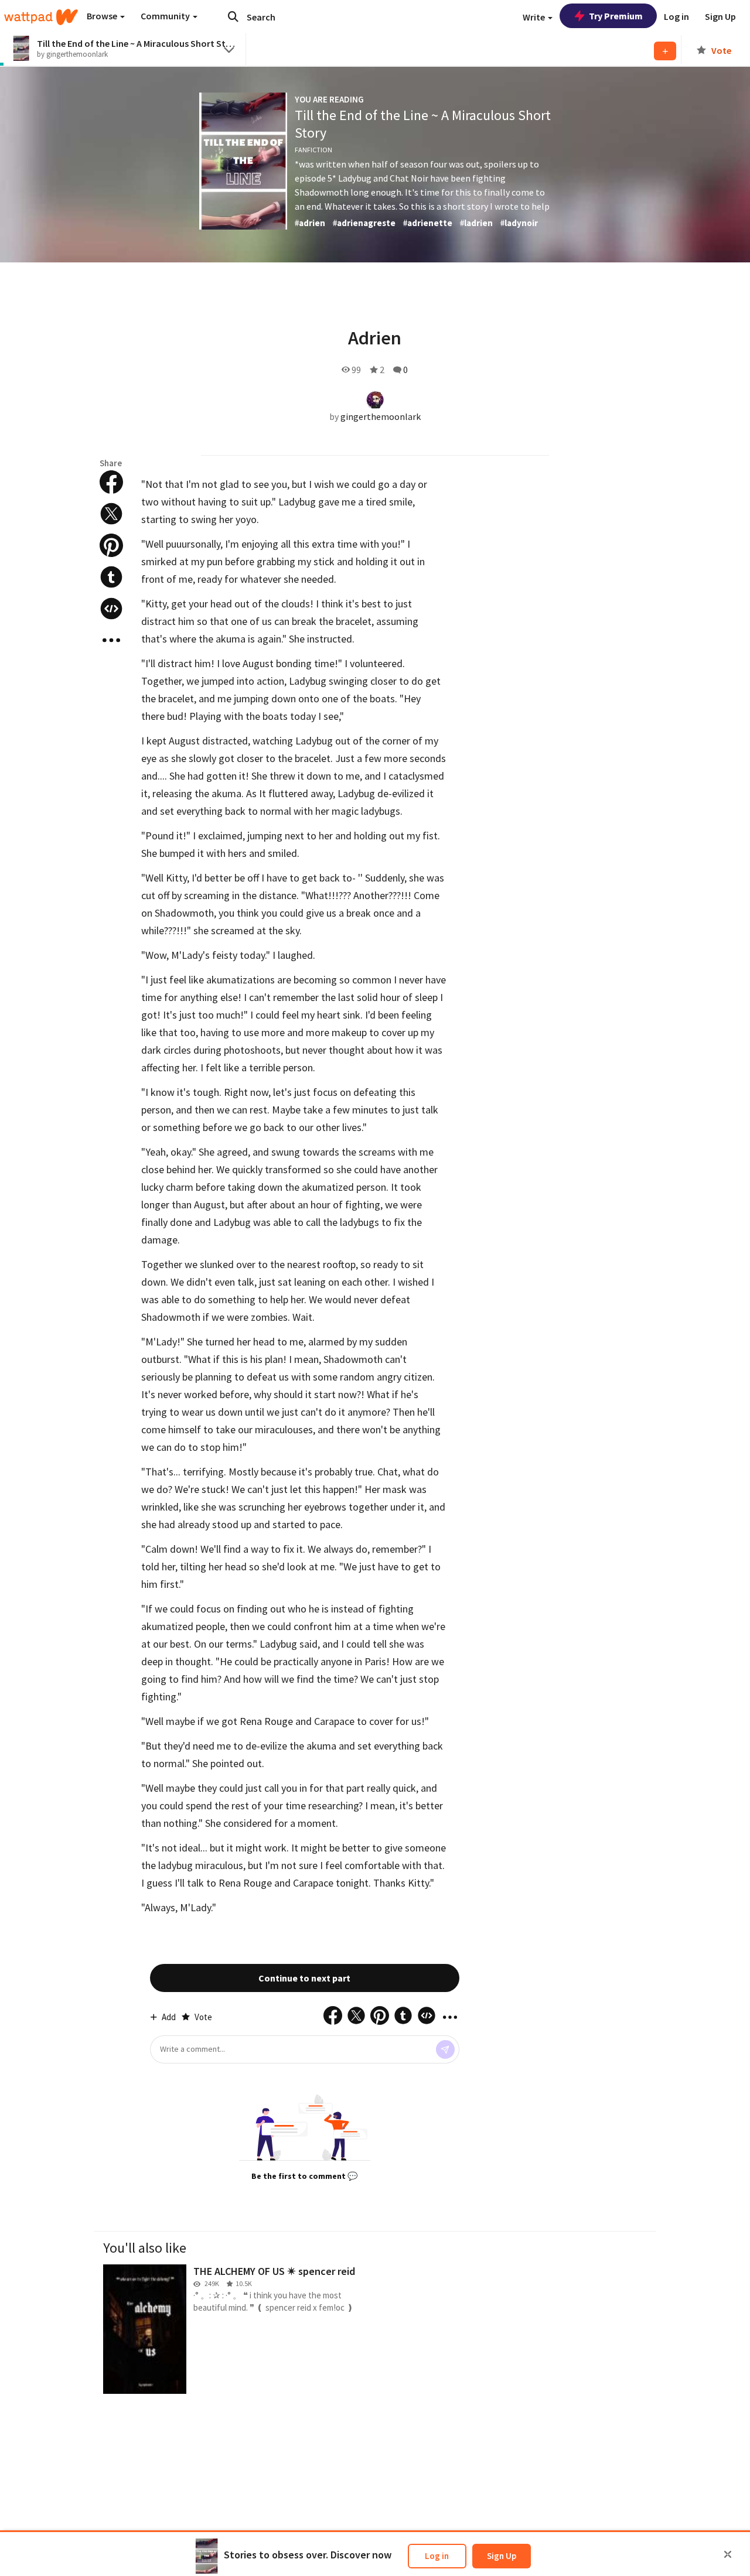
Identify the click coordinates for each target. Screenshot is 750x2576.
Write (535, 17)
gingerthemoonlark (381, 416)
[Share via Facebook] (111, 482)
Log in (437, 2556)
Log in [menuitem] (676, 16)
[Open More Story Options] (111, 640)
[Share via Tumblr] (111, 577)
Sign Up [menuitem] (720, 16)
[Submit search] (233, 16)
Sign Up (502, 2556)
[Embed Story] (111, 609)
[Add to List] (665, 51)
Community (166, 16)
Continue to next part (304, 1978)
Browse (103, 16)
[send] (445, 2049)
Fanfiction (313, 150)
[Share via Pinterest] (111, 545)
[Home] (41, 17)
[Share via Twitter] (111, 514)
